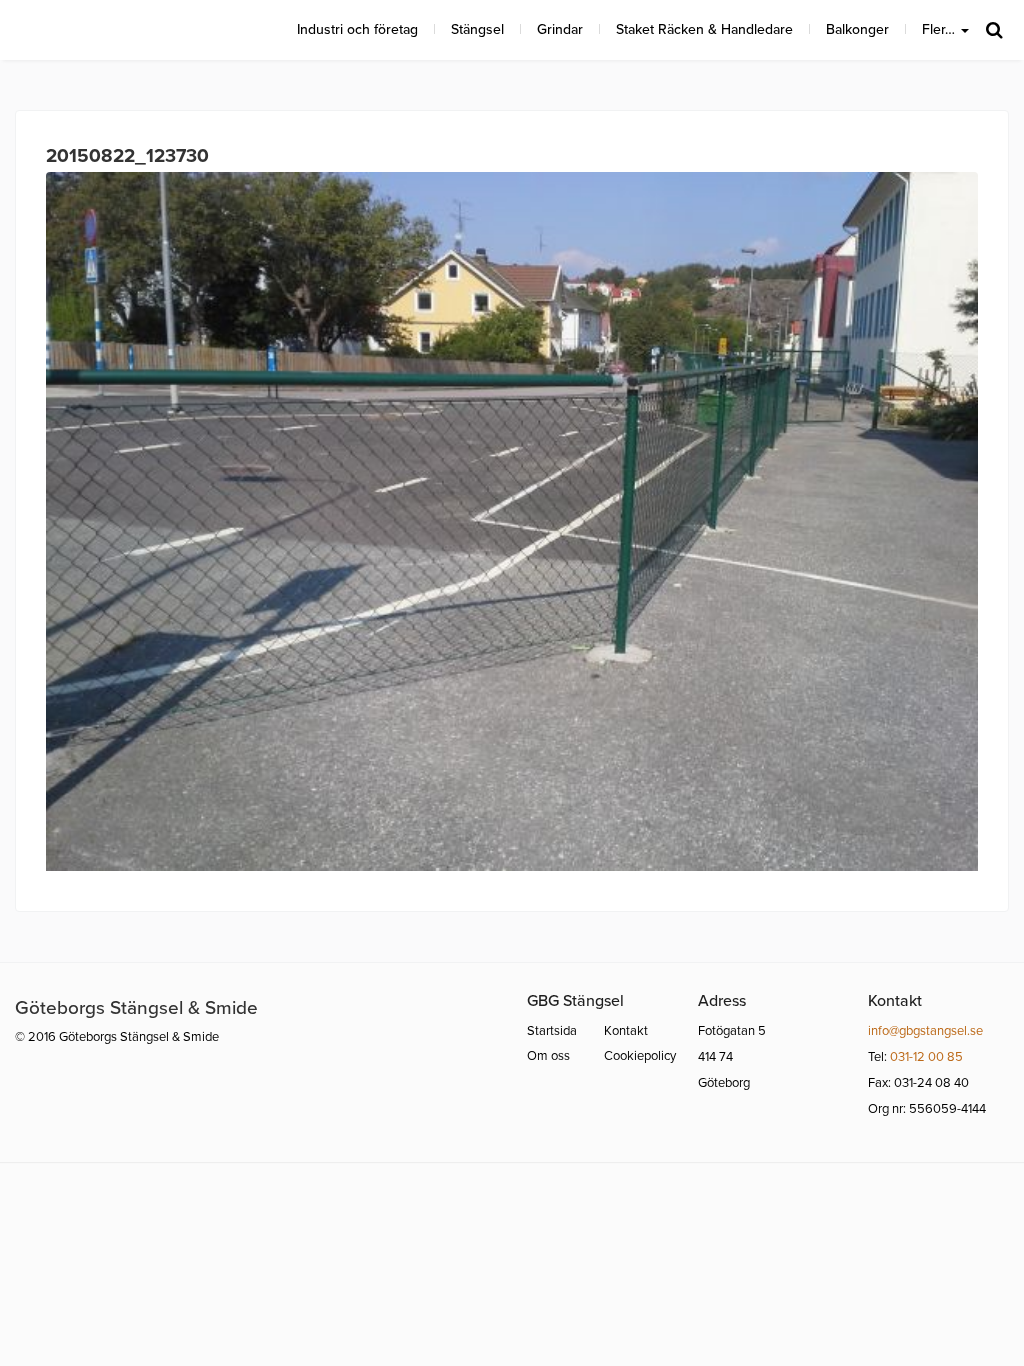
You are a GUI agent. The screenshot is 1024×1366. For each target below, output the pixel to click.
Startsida (552, 1031)
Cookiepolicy (640, 1056)
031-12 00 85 (926, 1057)
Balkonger (857, 29)
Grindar (560, 29)
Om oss (548, 1056)
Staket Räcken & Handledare (704, 29)
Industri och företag (357, 29)
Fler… (940, 29)
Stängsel (477, 29)
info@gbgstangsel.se (925, 1031)
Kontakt (626, 1031)
